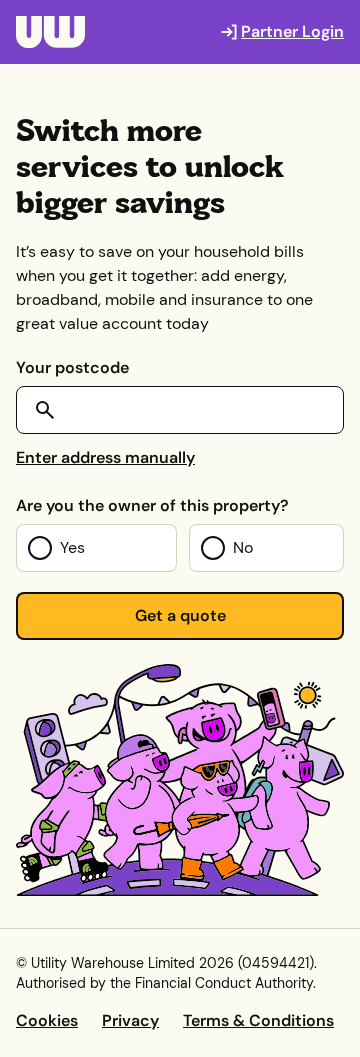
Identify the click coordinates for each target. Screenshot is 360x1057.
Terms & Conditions (258, 1020)
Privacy (130, 1020)
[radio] (96, 548)
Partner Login (292, 31)
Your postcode (72, 367)
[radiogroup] (180, 548)
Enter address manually (105, 457)
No (243, 547)
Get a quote (180, 615)
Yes (72, 547)
